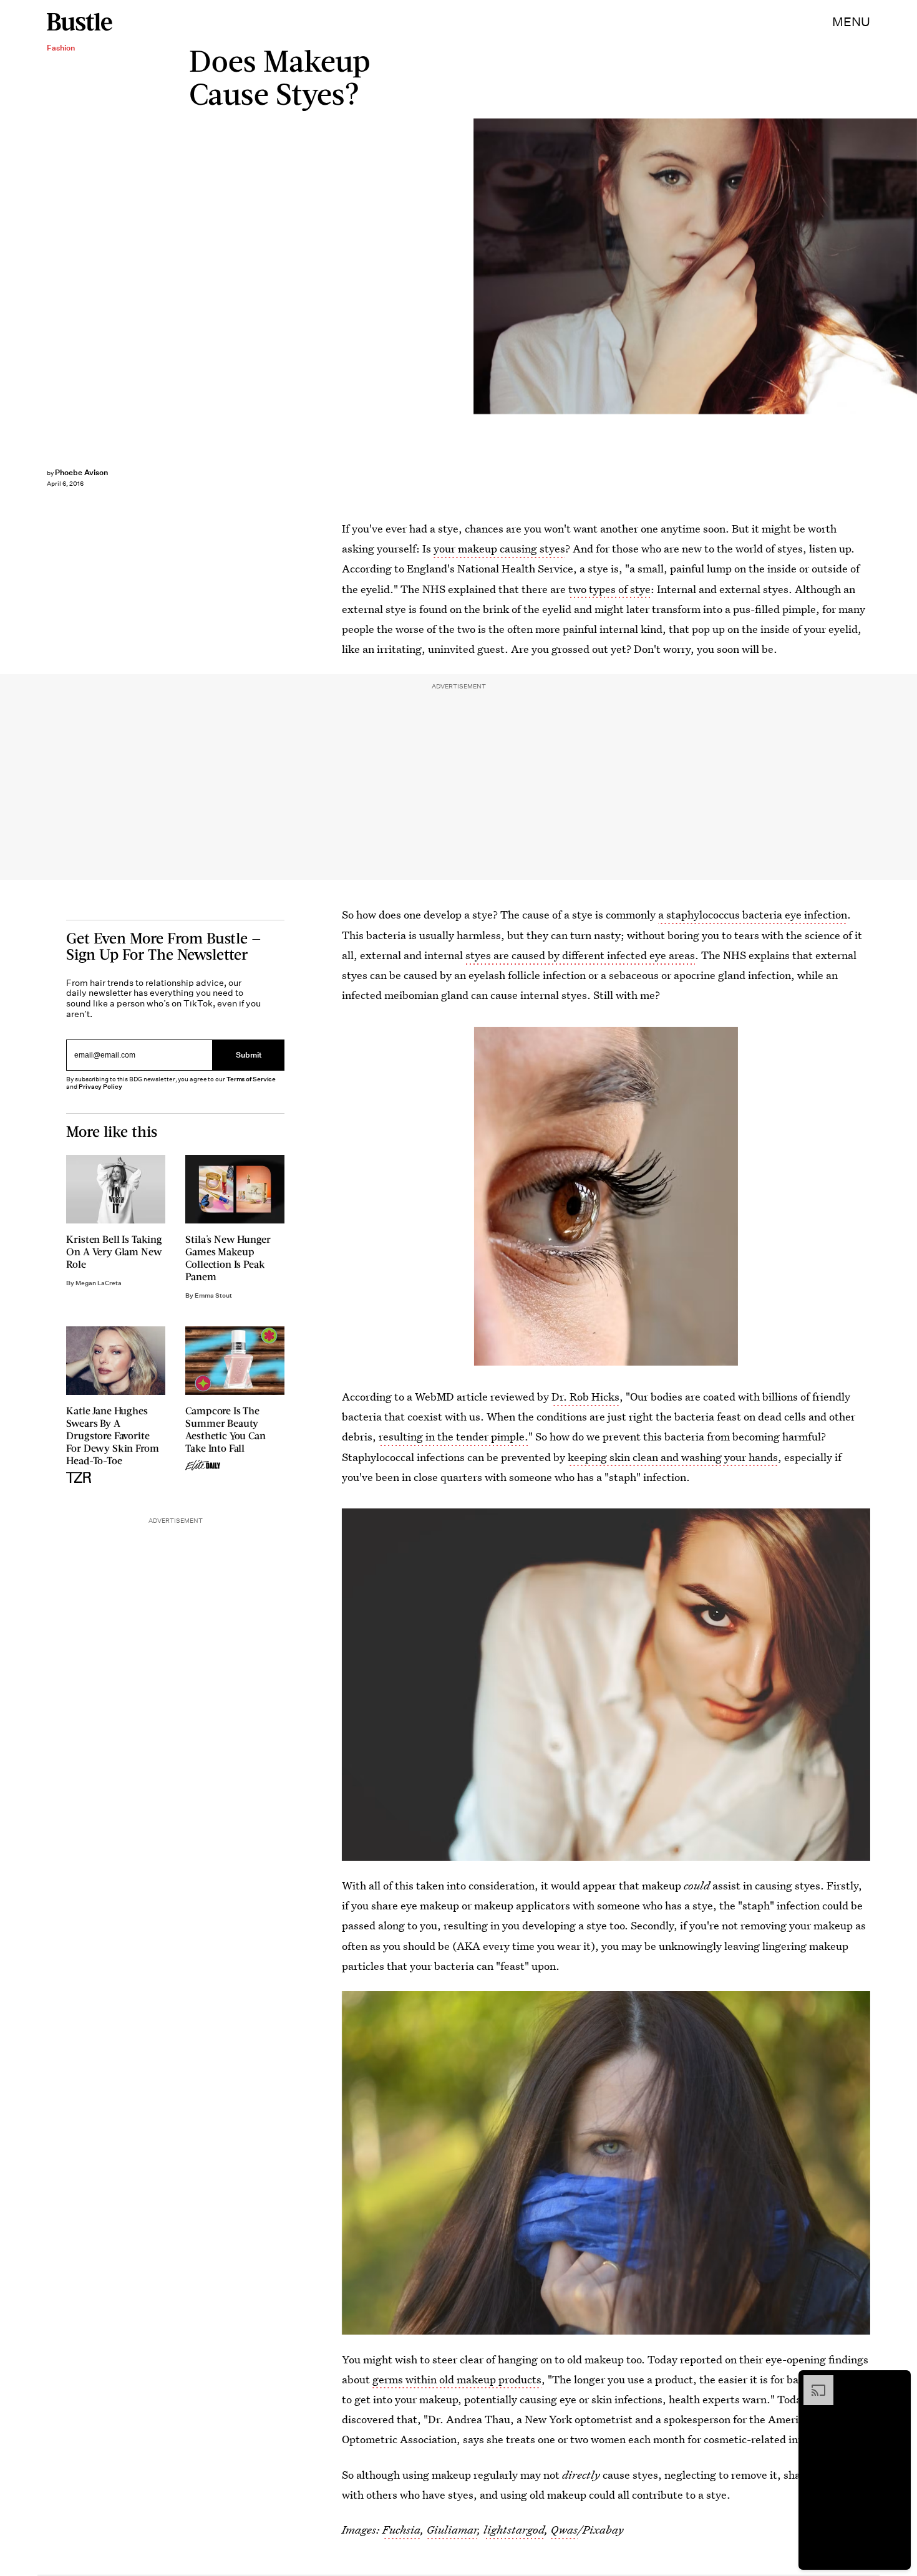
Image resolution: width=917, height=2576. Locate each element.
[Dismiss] (897, 2381)
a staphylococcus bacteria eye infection (753, 914)
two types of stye (609, 589)
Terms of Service (251, 1079)
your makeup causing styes (499, 548)
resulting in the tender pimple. (454, 1436)
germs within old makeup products (457, 2379)
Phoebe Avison (81, 472)
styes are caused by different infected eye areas (580, 955)
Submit (249, 1055)
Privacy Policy (100, 1087)
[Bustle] (80, 22)
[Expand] (812, 2381)
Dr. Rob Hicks (585, 1397)
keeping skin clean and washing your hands (673, 1457)
